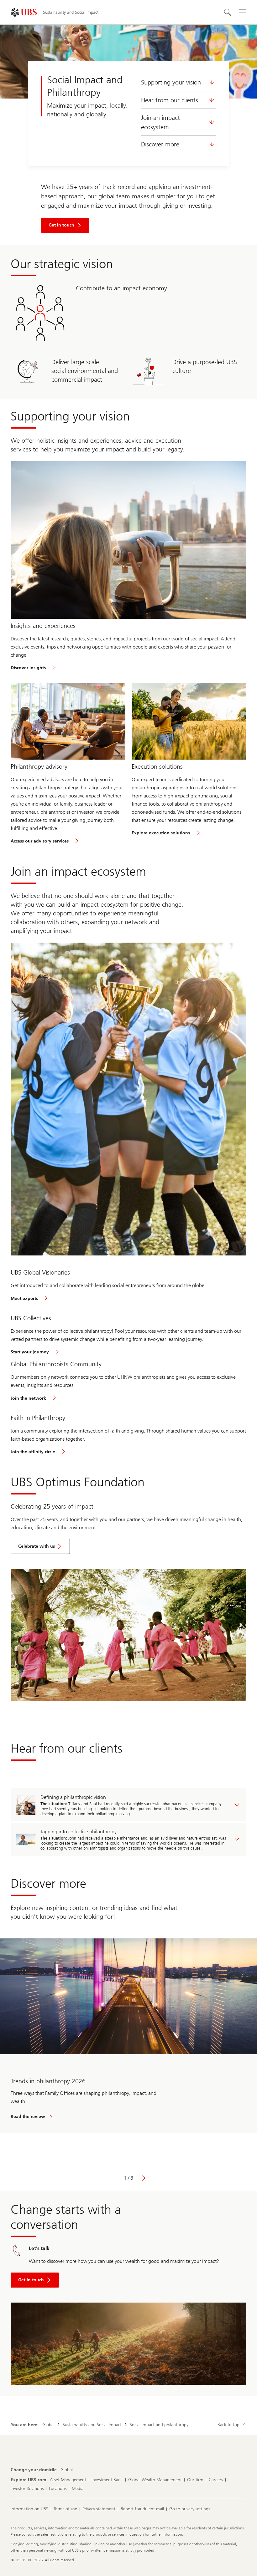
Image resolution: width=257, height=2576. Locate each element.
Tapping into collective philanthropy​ (79, 1832)
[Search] (228, 12)
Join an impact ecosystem (160, 122)
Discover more (160, 144)
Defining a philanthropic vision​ (73, 1797)
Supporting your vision (171, 82)
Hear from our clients (170, 100)
